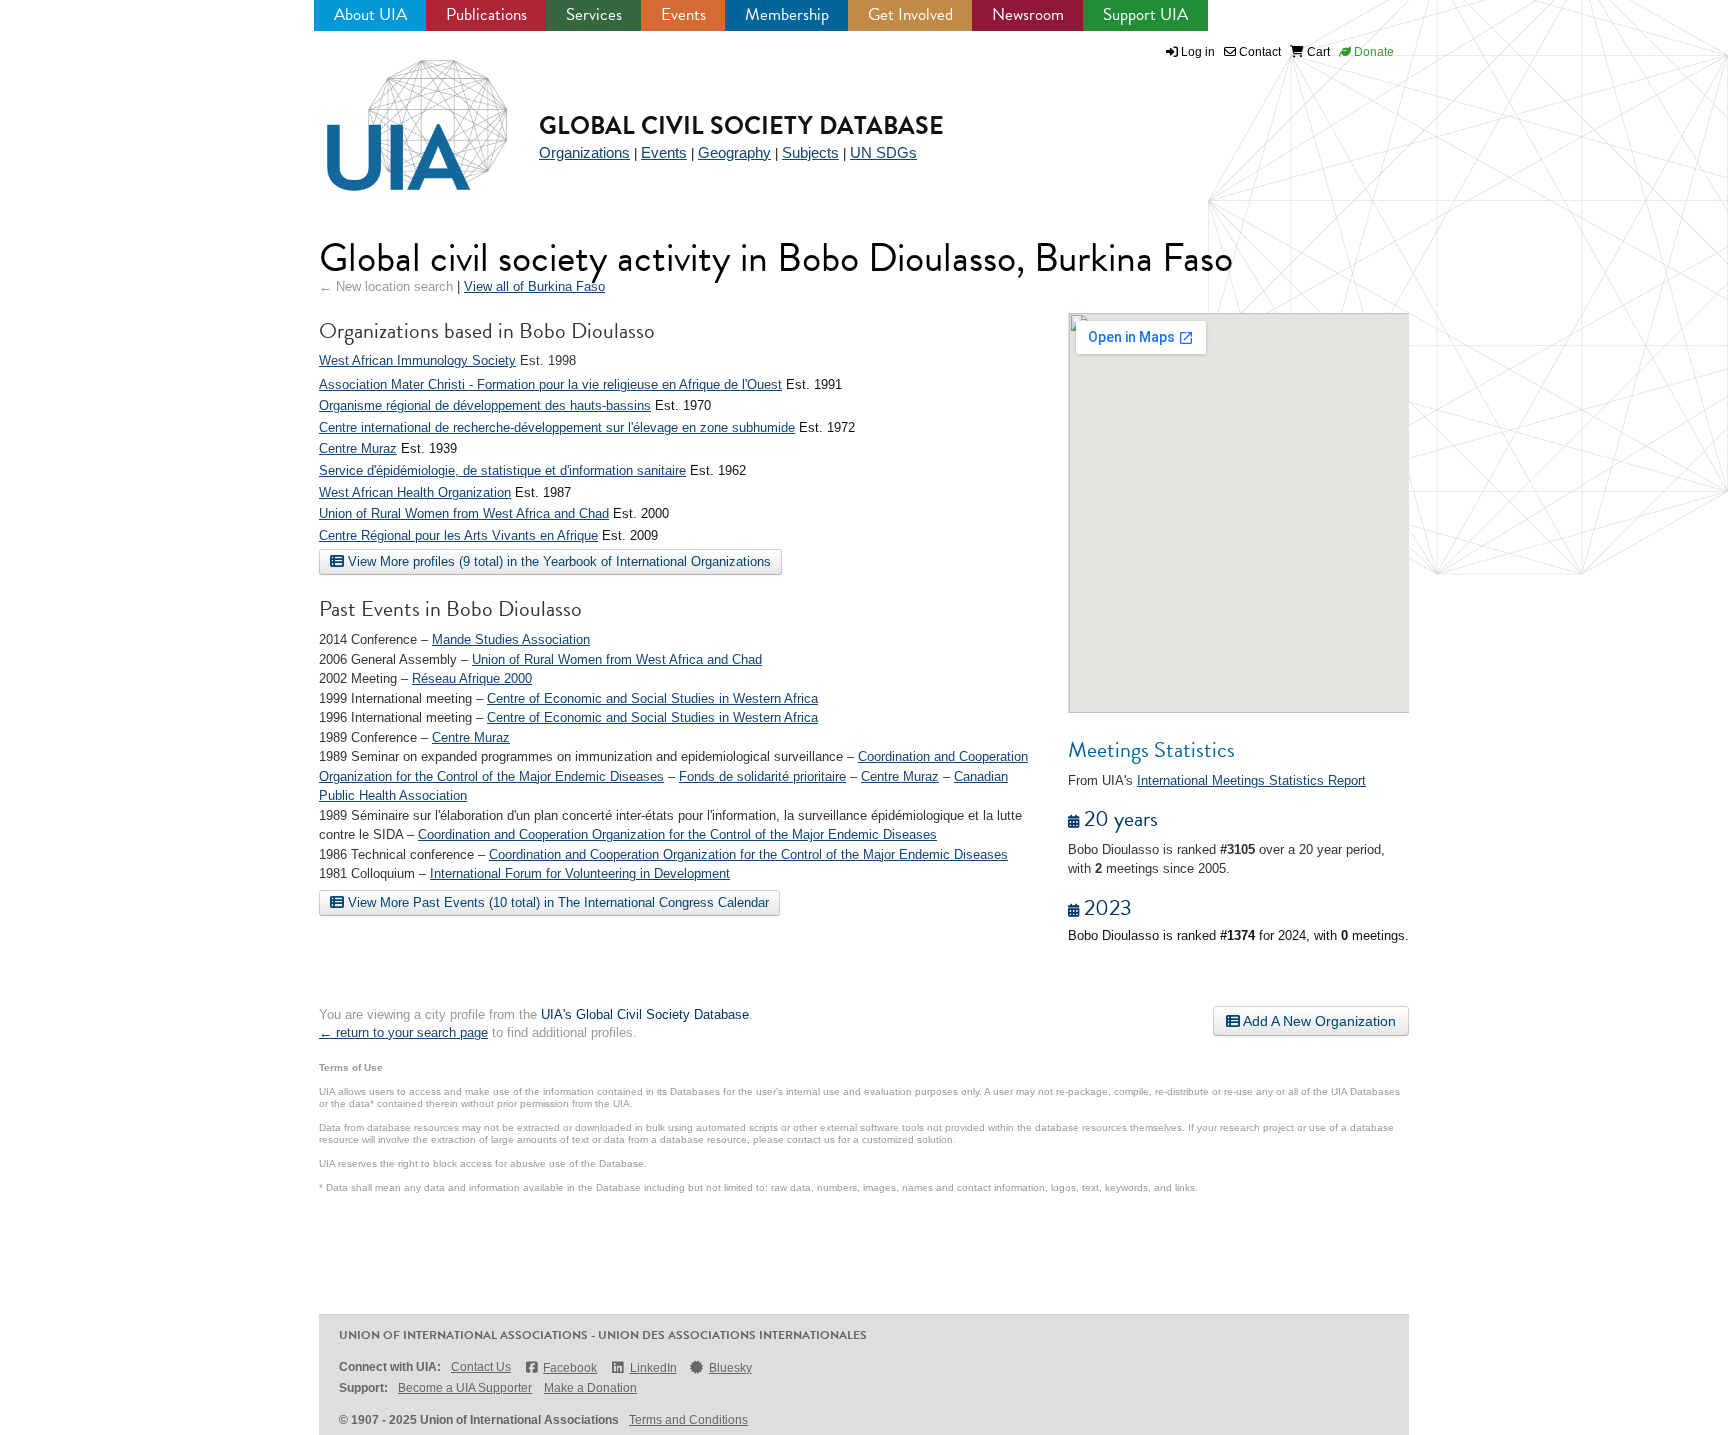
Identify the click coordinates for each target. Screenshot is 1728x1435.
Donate (1372, 52)
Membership (787, 14)
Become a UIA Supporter (465, 1388)
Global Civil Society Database (741, 125)
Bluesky (730, 1368)
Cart (1317, 52)
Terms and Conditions (688, 1420)
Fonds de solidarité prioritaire (762, 776)
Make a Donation (590, 1388)
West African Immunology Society (417, 360)
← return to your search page (403, 1032)
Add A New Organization (1318, 1021)
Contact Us (481, 1367)
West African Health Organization (415, 492)
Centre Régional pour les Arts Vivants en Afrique (458, 535)
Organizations (584, 152)
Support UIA (1145, 14)
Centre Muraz (358, 448)
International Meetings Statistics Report (1251, 780)
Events (683, 14)
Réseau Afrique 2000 (472, 678)
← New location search (386, 286)
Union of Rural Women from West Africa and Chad (464, 513)
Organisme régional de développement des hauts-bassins (485, 405)
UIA (394, 114)
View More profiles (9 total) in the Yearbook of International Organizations (557, 561)
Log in (1198, 52)
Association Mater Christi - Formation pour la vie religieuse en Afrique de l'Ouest (550, 384)
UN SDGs (883, 152)
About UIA (370, 14)
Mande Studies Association (511, 639)
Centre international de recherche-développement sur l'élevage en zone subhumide (557, 427)
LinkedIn (653, 1368)
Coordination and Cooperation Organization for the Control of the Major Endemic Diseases (677, 834)
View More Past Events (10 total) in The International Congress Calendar (556, 902)
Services (594, 14)
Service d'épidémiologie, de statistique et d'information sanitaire (502, 470)
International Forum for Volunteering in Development (580, 873)
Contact (1258, 52)
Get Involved (910, 14)
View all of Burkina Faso (534, 286)
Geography (734, 152)
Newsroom (1028, 14)
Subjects (810, 152)
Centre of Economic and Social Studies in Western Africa (652, 698)
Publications (486, 14)
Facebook (570, 1368)
